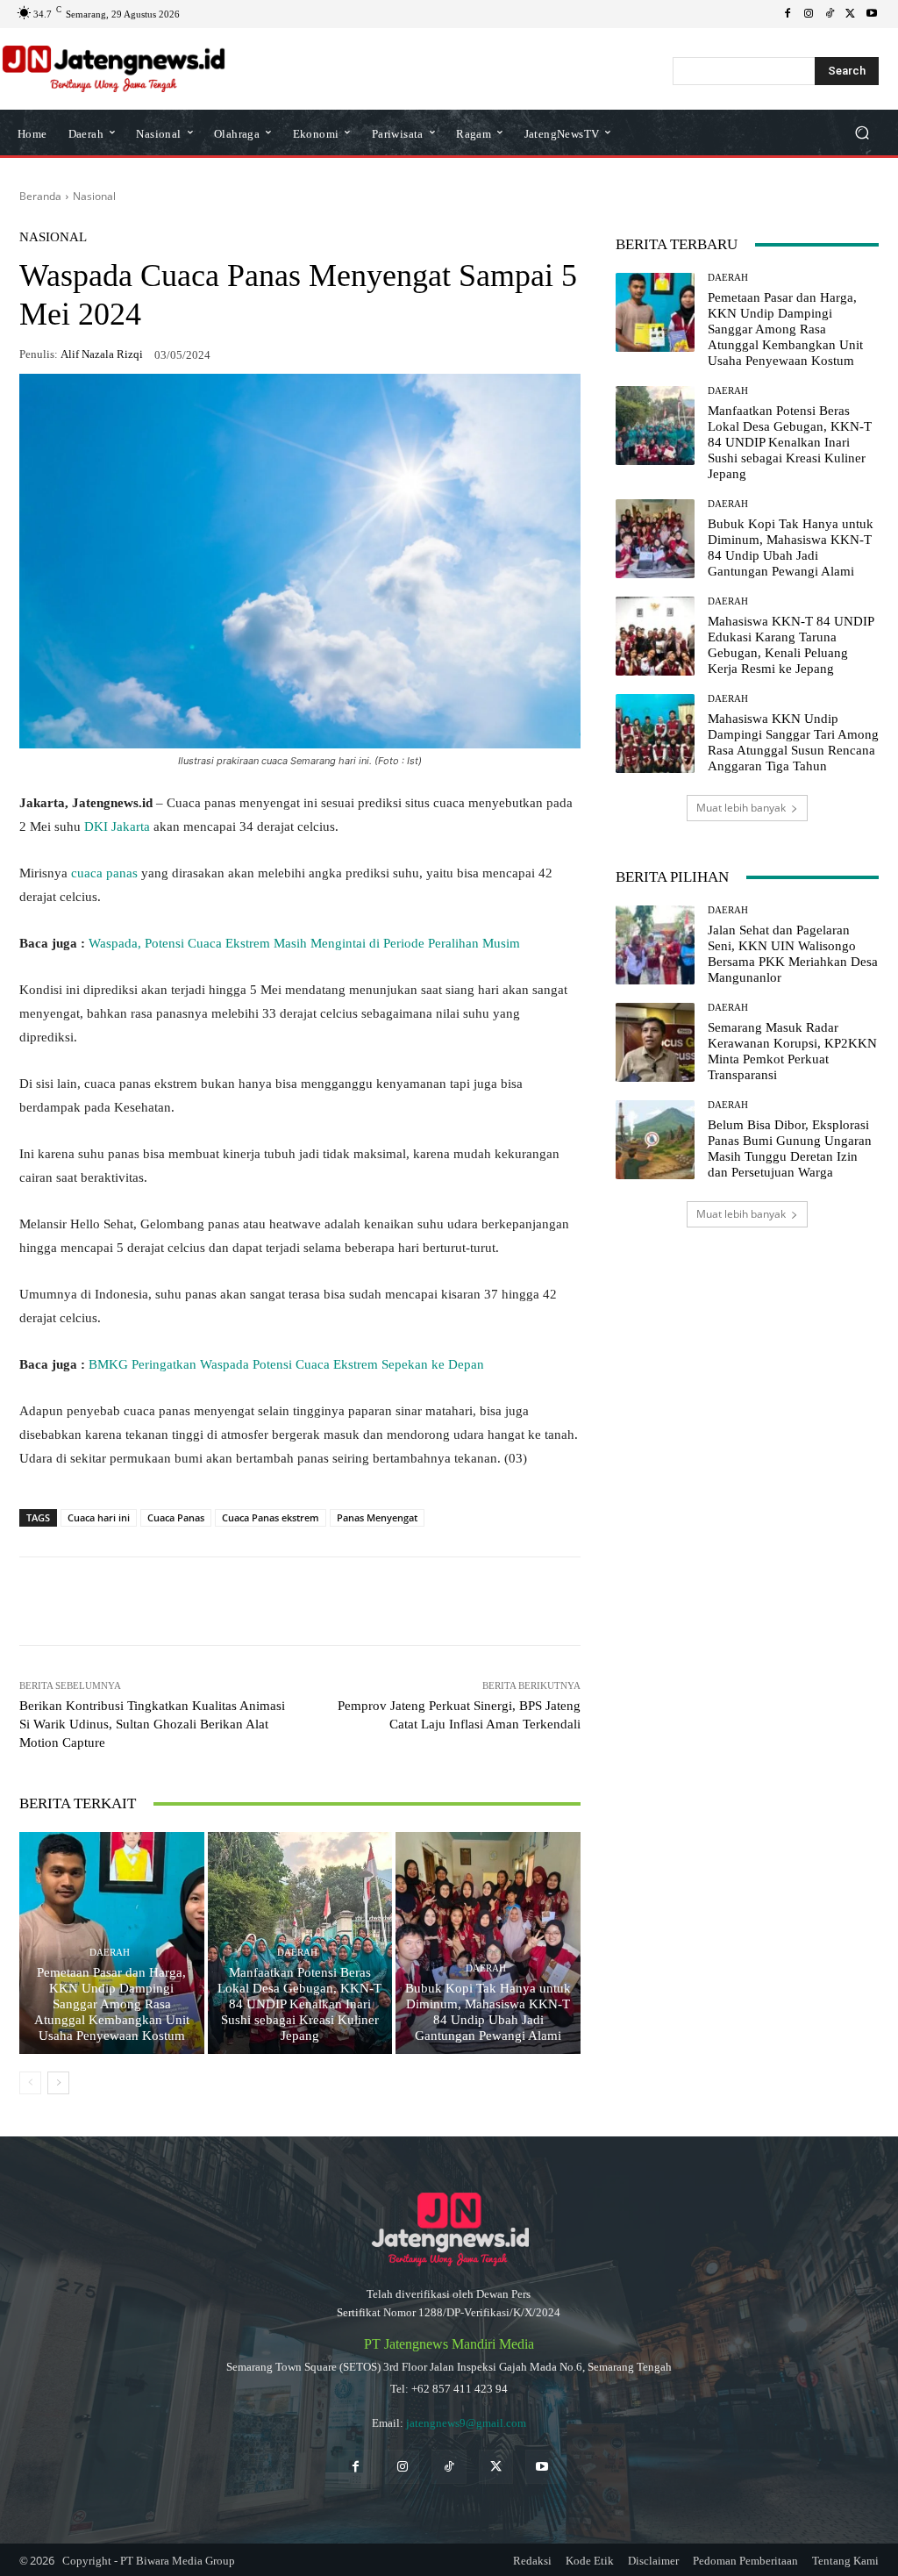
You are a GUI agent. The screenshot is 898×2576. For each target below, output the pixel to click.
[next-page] (58, 2083)
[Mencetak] (353, 1601)
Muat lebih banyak (741, 808)
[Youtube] (872, 14)
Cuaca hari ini (99, 1517)
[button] (862, 133)
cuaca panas (104, 873)
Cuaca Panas (176, 1517)
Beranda (40, 196)
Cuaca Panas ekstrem (271, 1517)
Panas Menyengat (377, 1517)
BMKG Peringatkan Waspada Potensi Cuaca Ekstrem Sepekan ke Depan (286, 1364)
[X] (851, 14)
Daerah (110, 1953)
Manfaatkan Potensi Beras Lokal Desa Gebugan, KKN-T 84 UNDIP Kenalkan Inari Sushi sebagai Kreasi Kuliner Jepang (299, 2004)
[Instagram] (809, 14)
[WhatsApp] (151, 1601)
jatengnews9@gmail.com (466, 2423)
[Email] (312, 1601)
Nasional (94, 196)
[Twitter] (496, 2467)
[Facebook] (788, 14)
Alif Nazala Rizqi (102, 354)
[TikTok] (830, 14)
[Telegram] (272, 1601)
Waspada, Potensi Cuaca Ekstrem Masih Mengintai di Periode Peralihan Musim (304, 943)
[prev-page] (30, 2083)
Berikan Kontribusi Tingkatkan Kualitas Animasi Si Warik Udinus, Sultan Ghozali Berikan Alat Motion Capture (152, 1724)
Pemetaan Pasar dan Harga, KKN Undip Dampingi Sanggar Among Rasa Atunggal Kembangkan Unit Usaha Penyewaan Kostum (112, 2004)
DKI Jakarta (117, 826)
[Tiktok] (449, 2467)
